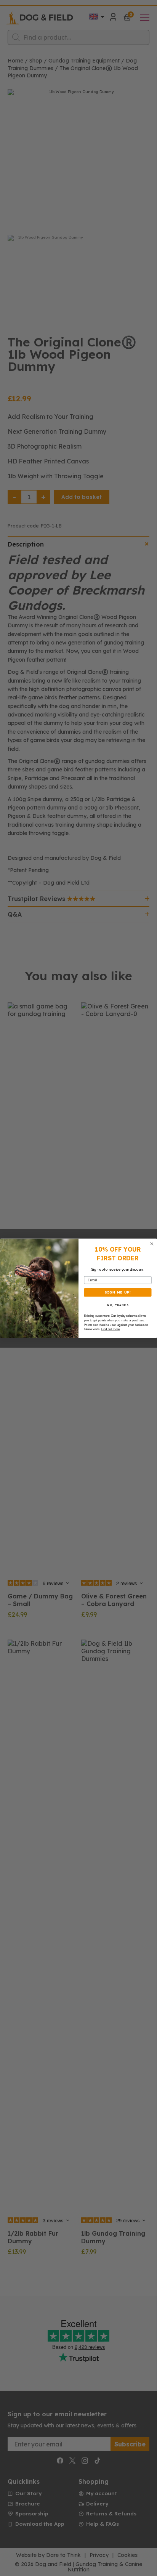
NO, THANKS (118, 1305)
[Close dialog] (152, 1244)
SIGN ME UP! (118, 1292)
